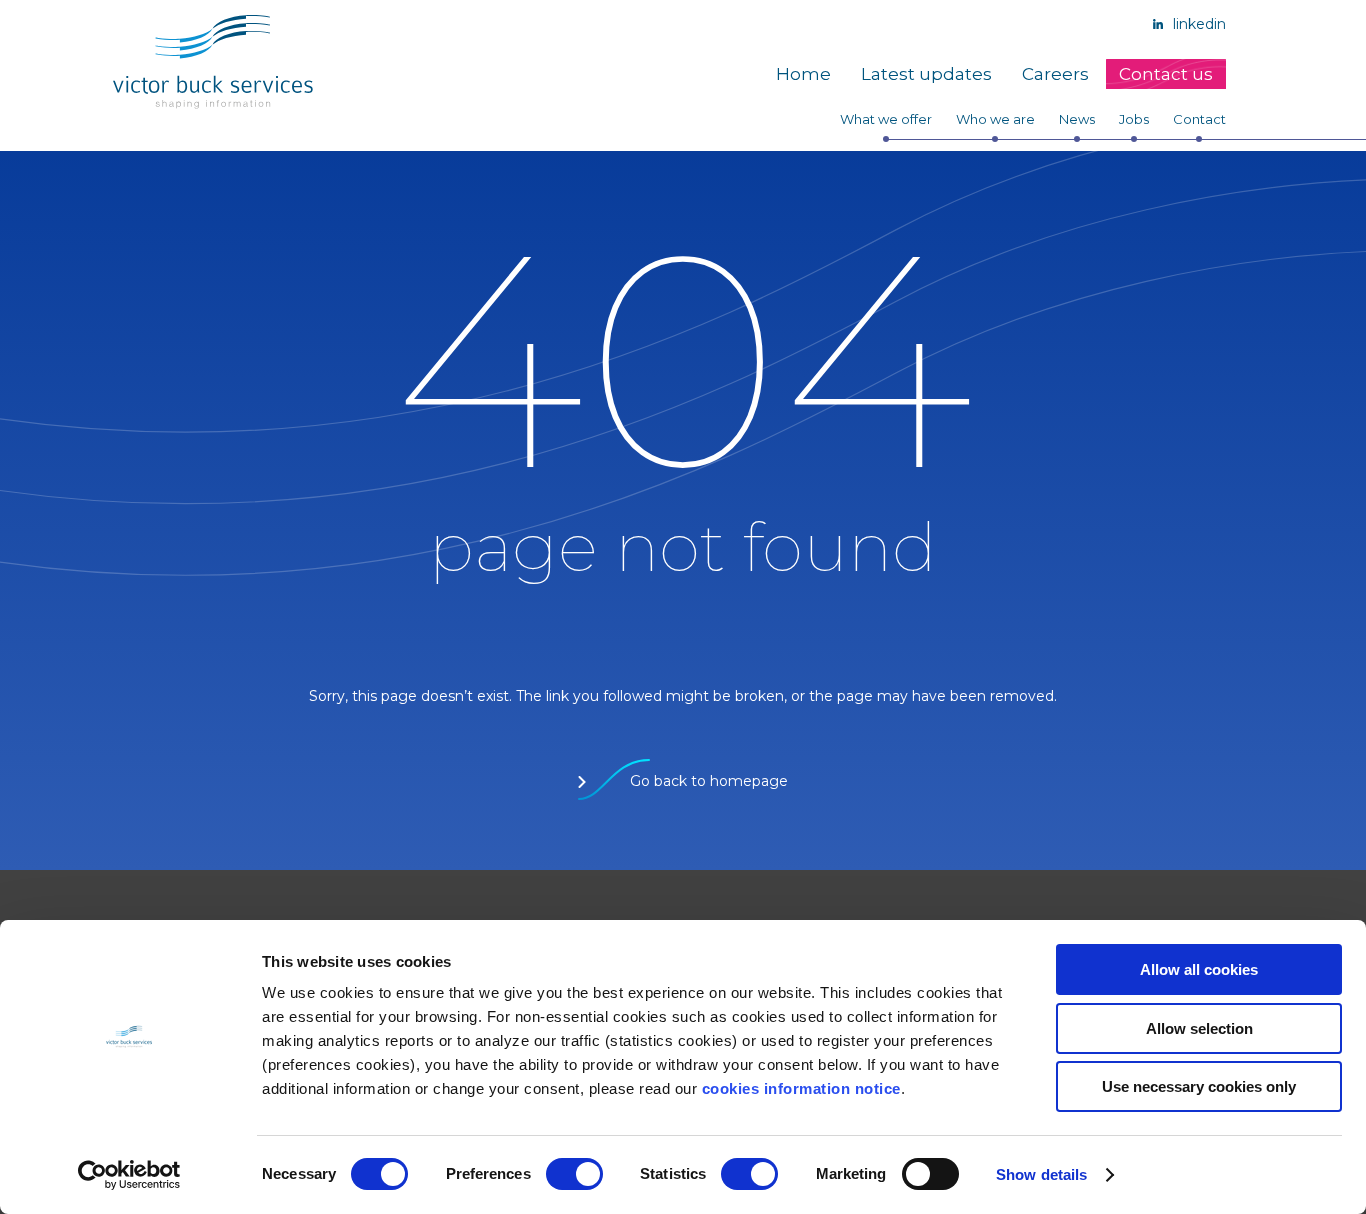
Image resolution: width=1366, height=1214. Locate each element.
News (1077, 119)
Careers (1055, 74)
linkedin (1197, 24)
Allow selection (1199, 1028)
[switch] (574, 1174)
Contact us (1166, 74)
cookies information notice (801, 1088)
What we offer (886, 119)
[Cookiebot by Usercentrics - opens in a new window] (129, 1175)
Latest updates (926, 74)
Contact (1199, 119)
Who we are (995, 119)
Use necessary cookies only (1199, 1086)
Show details (1041, 1174)
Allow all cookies (1199, 969)
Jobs (1134, 119)
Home (803, 74)
